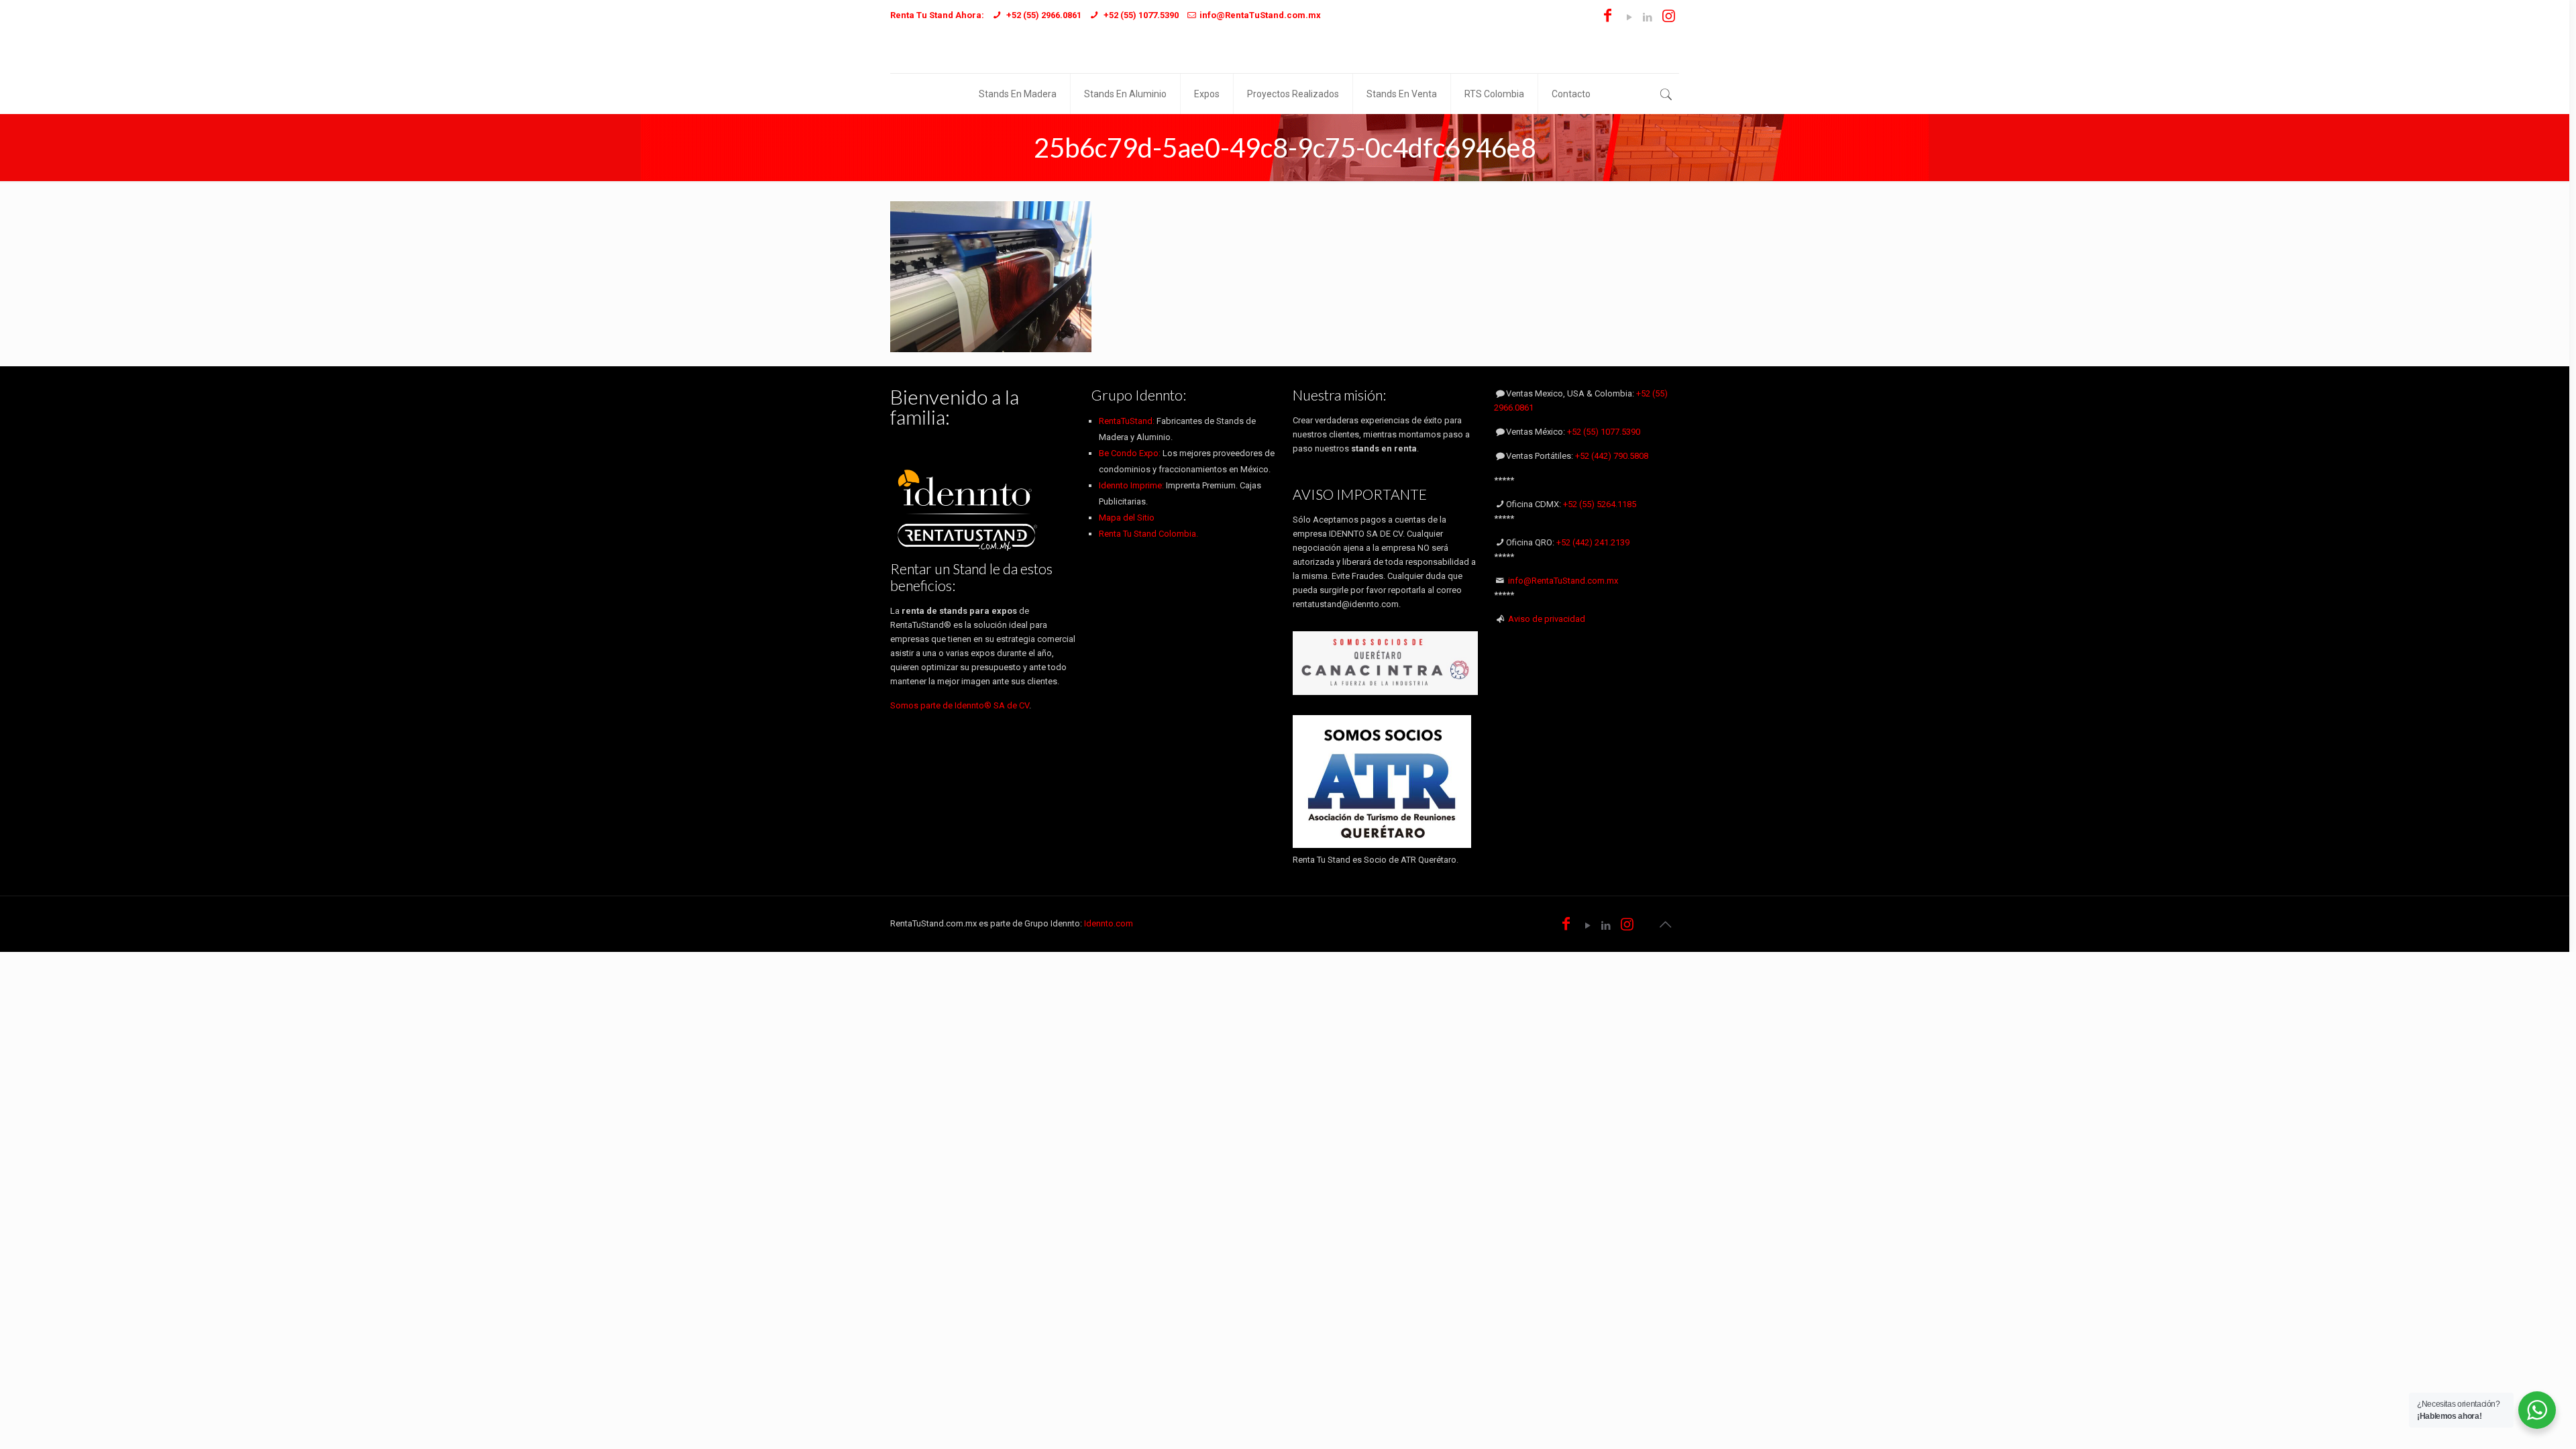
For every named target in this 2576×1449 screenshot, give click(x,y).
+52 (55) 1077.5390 (1604, 432)
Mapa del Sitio (1127, 518)
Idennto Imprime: (1132, 485)
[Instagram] (1669, 17)
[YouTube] (1629, 17)
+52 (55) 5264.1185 (1600, 504)
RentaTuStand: (1128, 421)
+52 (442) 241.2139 (1593, 542)
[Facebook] (1608, 17)
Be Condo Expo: (1130, 453)
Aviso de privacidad (1547, 619)
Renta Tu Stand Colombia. (1148, 534)
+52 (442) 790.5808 (1612, 456)
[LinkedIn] (1647, 17)
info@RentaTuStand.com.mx (1563, 581)
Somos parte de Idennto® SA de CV (960, 705)
